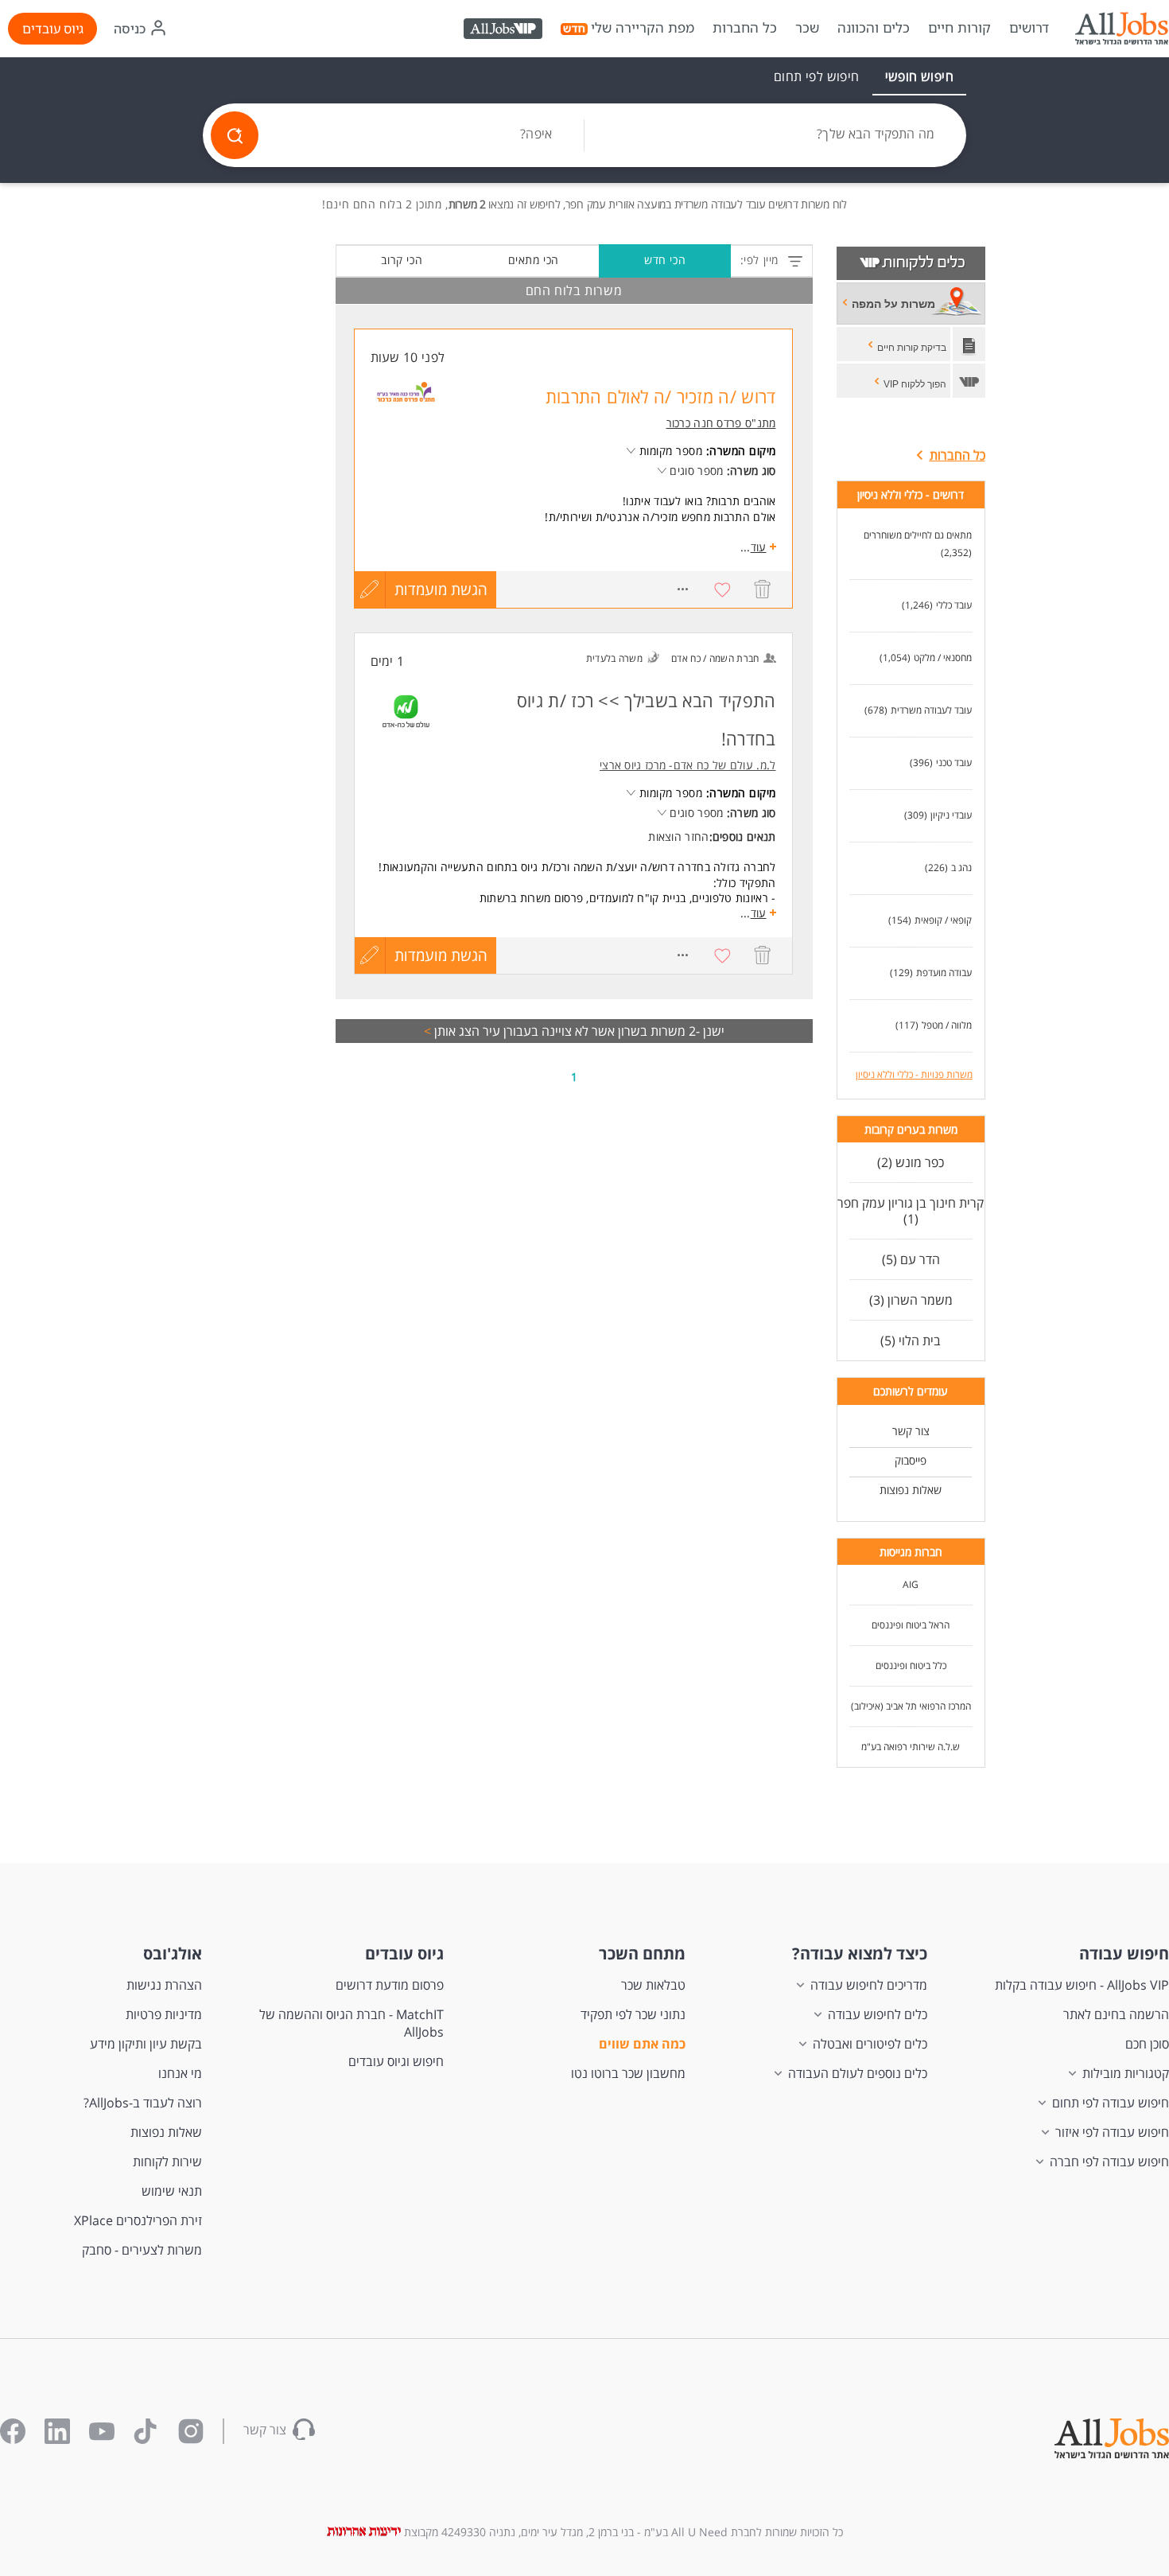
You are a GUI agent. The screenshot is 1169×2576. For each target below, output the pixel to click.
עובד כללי (954, 605)
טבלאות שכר (653, 1985)
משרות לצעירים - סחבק (142, 2250)
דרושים (1029, 28)
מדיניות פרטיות (164, 2014)
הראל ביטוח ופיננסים (911, 1625)
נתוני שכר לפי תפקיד (633, 2014)
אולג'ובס (173, 1953)
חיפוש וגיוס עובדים (396, 2061)
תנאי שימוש (172, 2191)
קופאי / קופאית (943, 920)
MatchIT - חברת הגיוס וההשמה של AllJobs (351, 2023)
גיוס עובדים (53, 29)
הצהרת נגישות (164, 1985)
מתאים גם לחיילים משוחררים (918, 535)
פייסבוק (911, 1460)
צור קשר (911, 1431)
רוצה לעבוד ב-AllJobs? (143, 2103)
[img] (1121, 29)
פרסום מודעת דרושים (390, 1985)
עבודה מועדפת (944, 973)
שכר (807, 28)
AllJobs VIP (505, 31)
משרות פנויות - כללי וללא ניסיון (914, 1074)
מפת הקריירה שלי (643, 28)
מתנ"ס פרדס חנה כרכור (721, 423)
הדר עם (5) (911, 1259)
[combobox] (775, 135)
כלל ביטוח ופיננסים (911, 1665)
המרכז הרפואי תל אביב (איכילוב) (911, 1706)
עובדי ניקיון (951, 815)
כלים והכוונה (874, 28)
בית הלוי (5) (911, 1341)
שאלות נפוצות (911, 1490)
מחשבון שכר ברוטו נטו (628, 2073)
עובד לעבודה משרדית (931, 710)
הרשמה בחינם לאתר (1116, 2014)
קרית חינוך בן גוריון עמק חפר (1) (911, 1211)
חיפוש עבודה (1124, 1953)
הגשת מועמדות (441, 590)
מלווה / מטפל (947, 1025)
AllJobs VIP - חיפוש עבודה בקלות (1082, 1985)
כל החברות (745, 27)
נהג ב (961, 868)
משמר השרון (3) (911, 1300)
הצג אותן (452, 1031)
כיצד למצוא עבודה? (860, 1953)
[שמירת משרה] (723, 590)
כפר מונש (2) (911, 1162)
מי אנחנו (180, 2073)
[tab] (919, 76)
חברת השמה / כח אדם (715, 658)
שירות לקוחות (167, 2162)
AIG (911, 1584)
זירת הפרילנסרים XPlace (138, 2220)
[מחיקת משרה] (763, 590)
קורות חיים (959, 28)
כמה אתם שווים (642, 2044)
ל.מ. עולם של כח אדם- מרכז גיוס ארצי (688, 765)
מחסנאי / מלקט (943, 658)
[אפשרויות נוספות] (683, 590)
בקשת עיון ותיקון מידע (146, 2044)
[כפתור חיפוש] (235, 135)
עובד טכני (954, 763)
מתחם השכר (642, 1953)
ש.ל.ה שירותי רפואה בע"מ (911, 1747)
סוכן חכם (1147, 2044)
